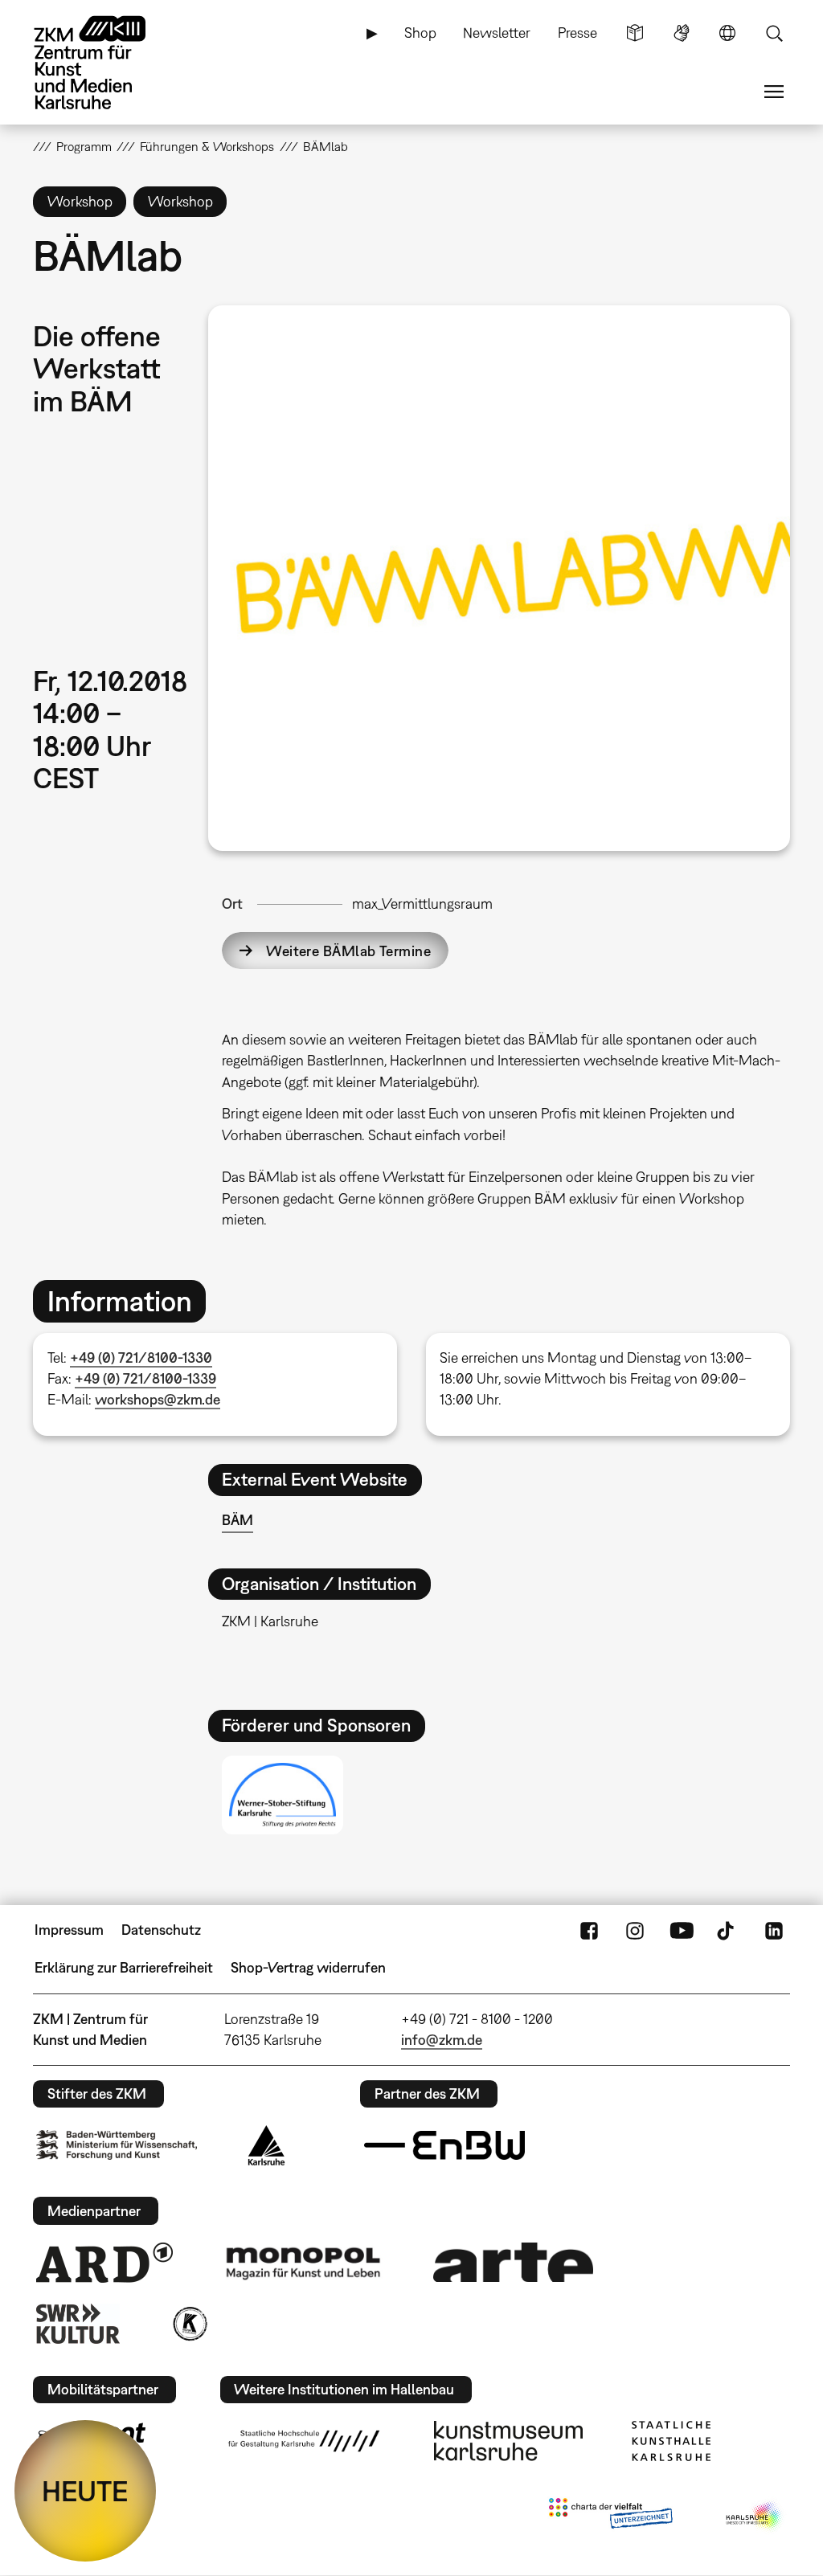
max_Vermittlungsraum (422, 904)
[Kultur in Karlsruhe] (189, 2324)
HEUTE (85, 2491)
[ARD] (104, 2263)
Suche (774, 33)
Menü (774, 92)
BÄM (237, 1520)
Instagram (635, 1930)
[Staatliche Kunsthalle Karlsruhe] (671, 2441)
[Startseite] (105, 63)
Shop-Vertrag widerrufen (308, 1967)
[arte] (514, 2262)
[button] (499, 578)
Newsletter (497, 33)
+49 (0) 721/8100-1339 (145, 1378)
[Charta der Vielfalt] (610, 2517)
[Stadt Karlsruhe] (266, 2145)
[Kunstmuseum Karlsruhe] (508, 2441)
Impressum (69, 1930)
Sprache (727, 33)
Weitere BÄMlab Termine (348, 951)
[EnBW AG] (444, 2145)
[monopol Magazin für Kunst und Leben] (303, 2263)
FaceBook (589, 1930)
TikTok (727, 1930)
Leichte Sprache (635, 33)
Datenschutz (161, 1930)
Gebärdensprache (682, 33)
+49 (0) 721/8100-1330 (141, 1358)
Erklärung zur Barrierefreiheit (124, 1967)
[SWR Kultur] (78, 2324)
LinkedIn (774, 1930)
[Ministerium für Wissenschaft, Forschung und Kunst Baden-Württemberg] (117, 2145)
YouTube (682, 1930)
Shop (420, 33)
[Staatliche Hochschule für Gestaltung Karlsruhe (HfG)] (304, 2441)
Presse (577, 33)
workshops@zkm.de (158, 1399)
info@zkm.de (442, 2040)
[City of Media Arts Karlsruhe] (755, 2517)
